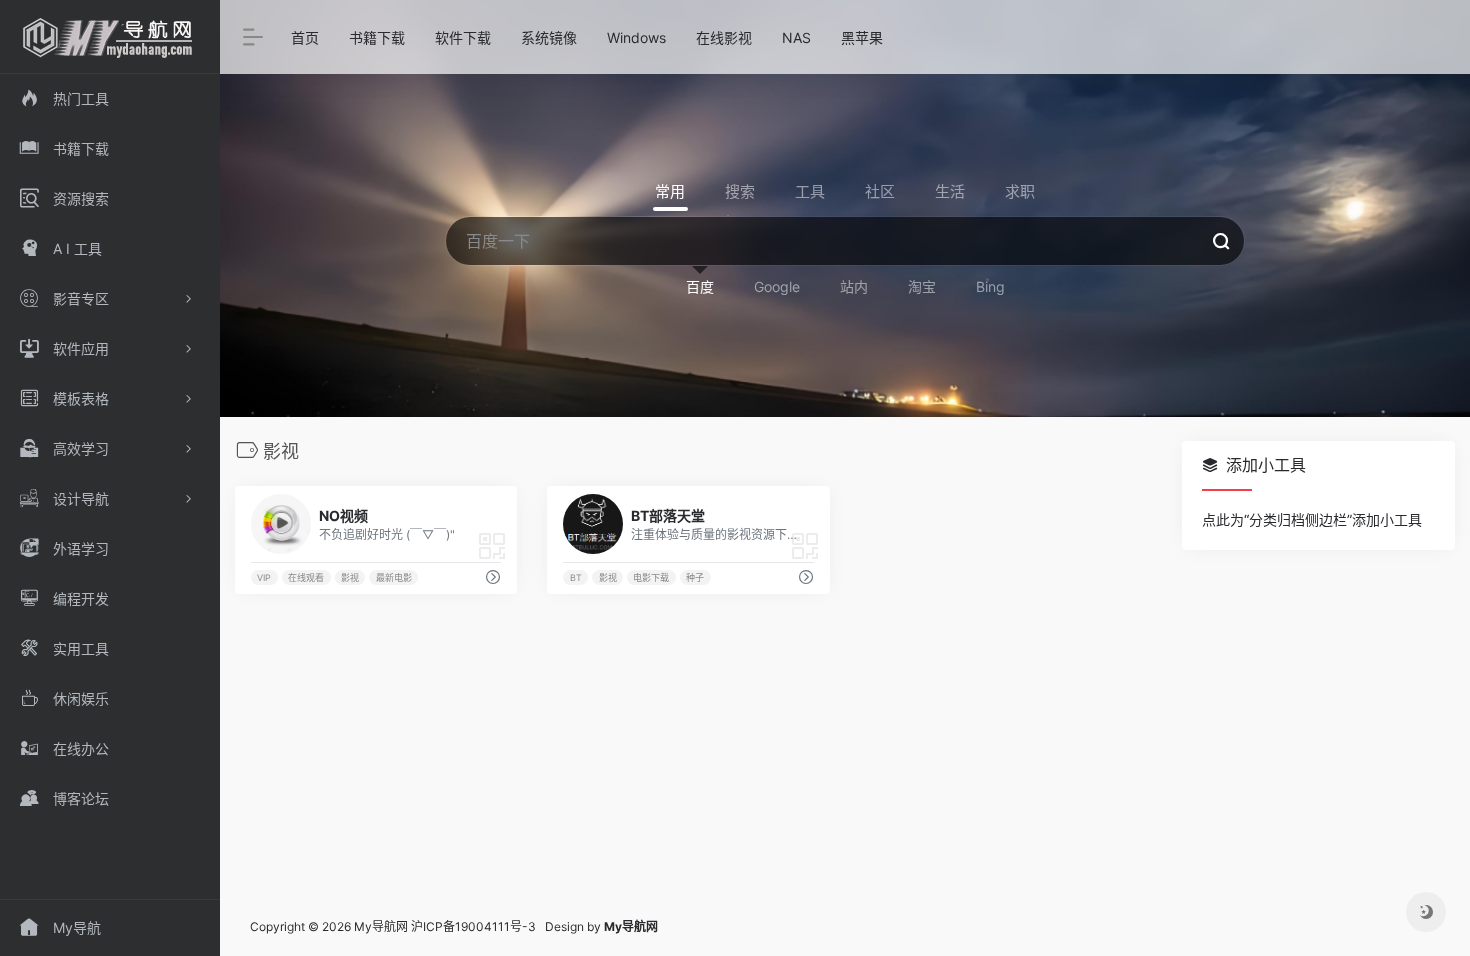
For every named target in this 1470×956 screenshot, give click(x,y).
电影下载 (651, 577)
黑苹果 (862, 37)
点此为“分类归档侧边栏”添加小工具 (1312, 519)
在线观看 (306, 577)
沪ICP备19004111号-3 (473, 926)
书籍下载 (377, 37)
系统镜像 (549, 37)
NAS (796, 37)
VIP (264, 577)
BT (576, 577)
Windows (636, 37)
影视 (350, 577)
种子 (695, 577)
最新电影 (394, 577)
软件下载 (463, 37)
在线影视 (724, 37)
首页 (305, 37)
